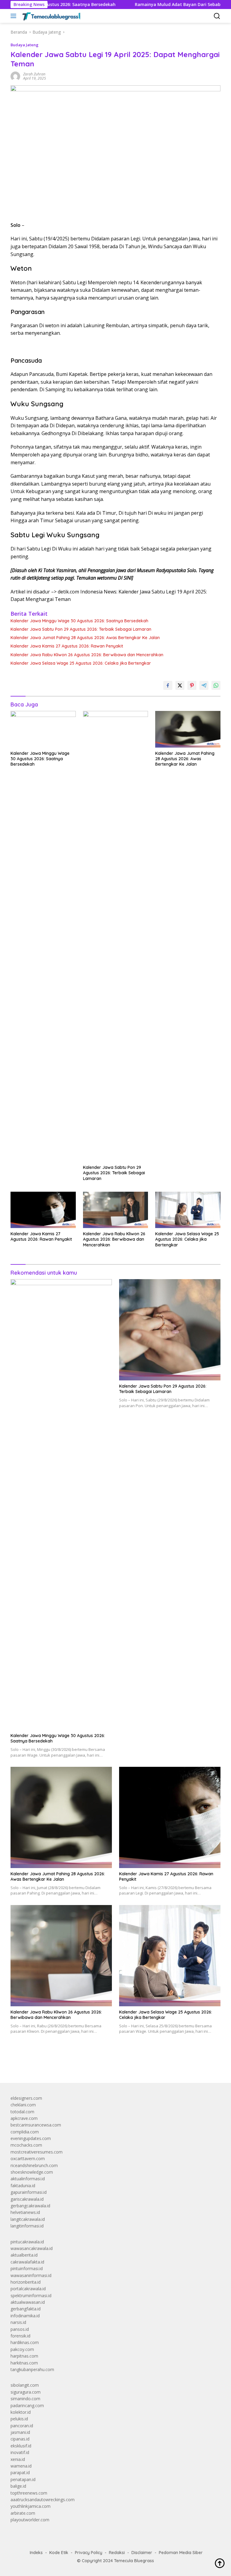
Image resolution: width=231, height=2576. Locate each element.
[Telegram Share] (204, 685)
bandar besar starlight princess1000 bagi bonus (56, 2064)
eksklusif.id (21, 2446)
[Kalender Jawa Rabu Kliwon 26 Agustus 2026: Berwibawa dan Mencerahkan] (116, 1210)
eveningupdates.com (31, 2138)
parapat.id (20, 2472)
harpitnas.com (24, 2356)
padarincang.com (27, 2405)
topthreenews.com (29, 2493)
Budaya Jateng (25, 45)
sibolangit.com (25, 2385)
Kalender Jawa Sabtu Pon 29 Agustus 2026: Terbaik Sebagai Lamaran (81, 629)
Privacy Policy (89, 2553)
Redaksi (117, 2553)
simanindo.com (25, 2399)
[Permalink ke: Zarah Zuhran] (15, 76)
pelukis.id (19, 2419)
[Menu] (15, 16)
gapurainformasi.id (29, 2192)
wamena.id (21, 2466)
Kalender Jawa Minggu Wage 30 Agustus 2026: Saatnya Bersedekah (79, 621)
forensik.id (20, 2336)
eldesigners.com (26, 2098)
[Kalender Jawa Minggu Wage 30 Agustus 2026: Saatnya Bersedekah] (43, 729)
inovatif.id (20, 2452)
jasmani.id (20, 2432)
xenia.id (18, 2459)
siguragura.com (26, 2392)
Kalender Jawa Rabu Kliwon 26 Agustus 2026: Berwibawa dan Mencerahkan (87, 655)
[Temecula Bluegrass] (51, 16)
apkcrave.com (24, 2118)
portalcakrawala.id (28, 2289)
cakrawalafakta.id (27, 2262)
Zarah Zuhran (34, 74)
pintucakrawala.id (27, 2242)
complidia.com (25, 2132)
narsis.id (18, 2322)
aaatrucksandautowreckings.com (43, 2500)
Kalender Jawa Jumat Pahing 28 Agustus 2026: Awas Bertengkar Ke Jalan (85, 638)
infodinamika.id (25, 2316)
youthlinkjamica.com (31, 2506)
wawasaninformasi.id (31, 2275)
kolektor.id (21, 2412)
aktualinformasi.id (28, 2179)
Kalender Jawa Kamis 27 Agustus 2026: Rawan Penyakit (67, 646)
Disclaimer (142, 2553)
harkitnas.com (24, 2363)
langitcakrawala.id (28, 2219)
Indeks (36, 2553)
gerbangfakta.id (26, 2309)
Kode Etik (59, 2553)
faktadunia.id (23, 2186)
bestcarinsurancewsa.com (36, 2125)
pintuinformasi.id (27, 2268)
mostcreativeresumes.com (37, 2152)
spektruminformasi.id (31, 2296)
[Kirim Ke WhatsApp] (216, 685)
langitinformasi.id (27, 2226)
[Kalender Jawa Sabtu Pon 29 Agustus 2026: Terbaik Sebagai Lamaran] (116, 936)
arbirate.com (23, 2513)
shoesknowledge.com (32, 2172)
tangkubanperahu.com (32, 2369)
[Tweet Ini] (180, 685)
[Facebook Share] (168, 685)
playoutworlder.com (30, 2520)
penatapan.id (23, 2479)
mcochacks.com (26, 2145)
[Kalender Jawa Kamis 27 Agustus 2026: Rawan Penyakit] (43, 1210)
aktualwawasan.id (28, 2302)
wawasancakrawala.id (32, 2248)
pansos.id (20, 2329)
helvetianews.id (25, 2212)
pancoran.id (22, 2426)
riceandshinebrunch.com (34, 2165)
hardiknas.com (25, 2342)
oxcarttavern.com (28, 2158)
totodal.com (22, 2112)
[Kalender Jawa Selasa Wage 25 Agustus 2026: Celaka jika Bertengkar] (188, 1210)
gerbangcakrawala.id (30, 2206)
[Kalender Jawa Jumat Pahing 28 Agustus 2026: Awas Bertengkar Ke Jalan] (188, 729)
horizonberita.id (26, 2282)
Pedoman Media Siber (181, 2553)
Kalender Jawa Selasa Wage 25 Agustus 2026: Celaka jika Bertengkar (81, 663)
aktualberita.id (24, 2255)
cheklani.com (23, 2105)
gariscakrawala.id (27, 2199)
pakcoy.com (22, 2349)
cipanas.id (20, 2439)
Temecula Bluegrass (134, 2561)
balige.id (18, 2486)
